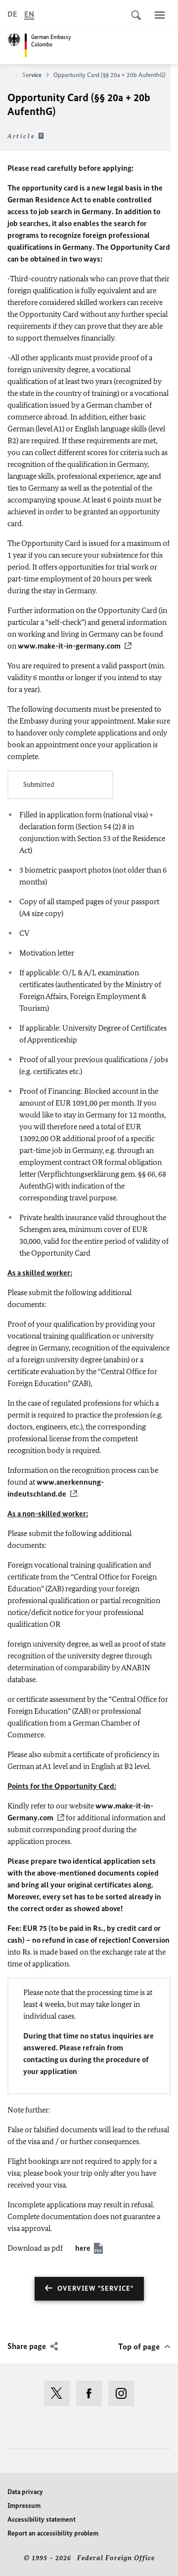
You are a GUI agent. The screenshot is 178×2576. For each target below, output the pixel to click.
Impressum (24, 2506)
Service (32, 75)
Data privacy (25, 2492)
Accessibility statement (42, 2519)
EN (29, 14)
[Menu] (160, 15)
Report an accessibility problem (53, 2533)
